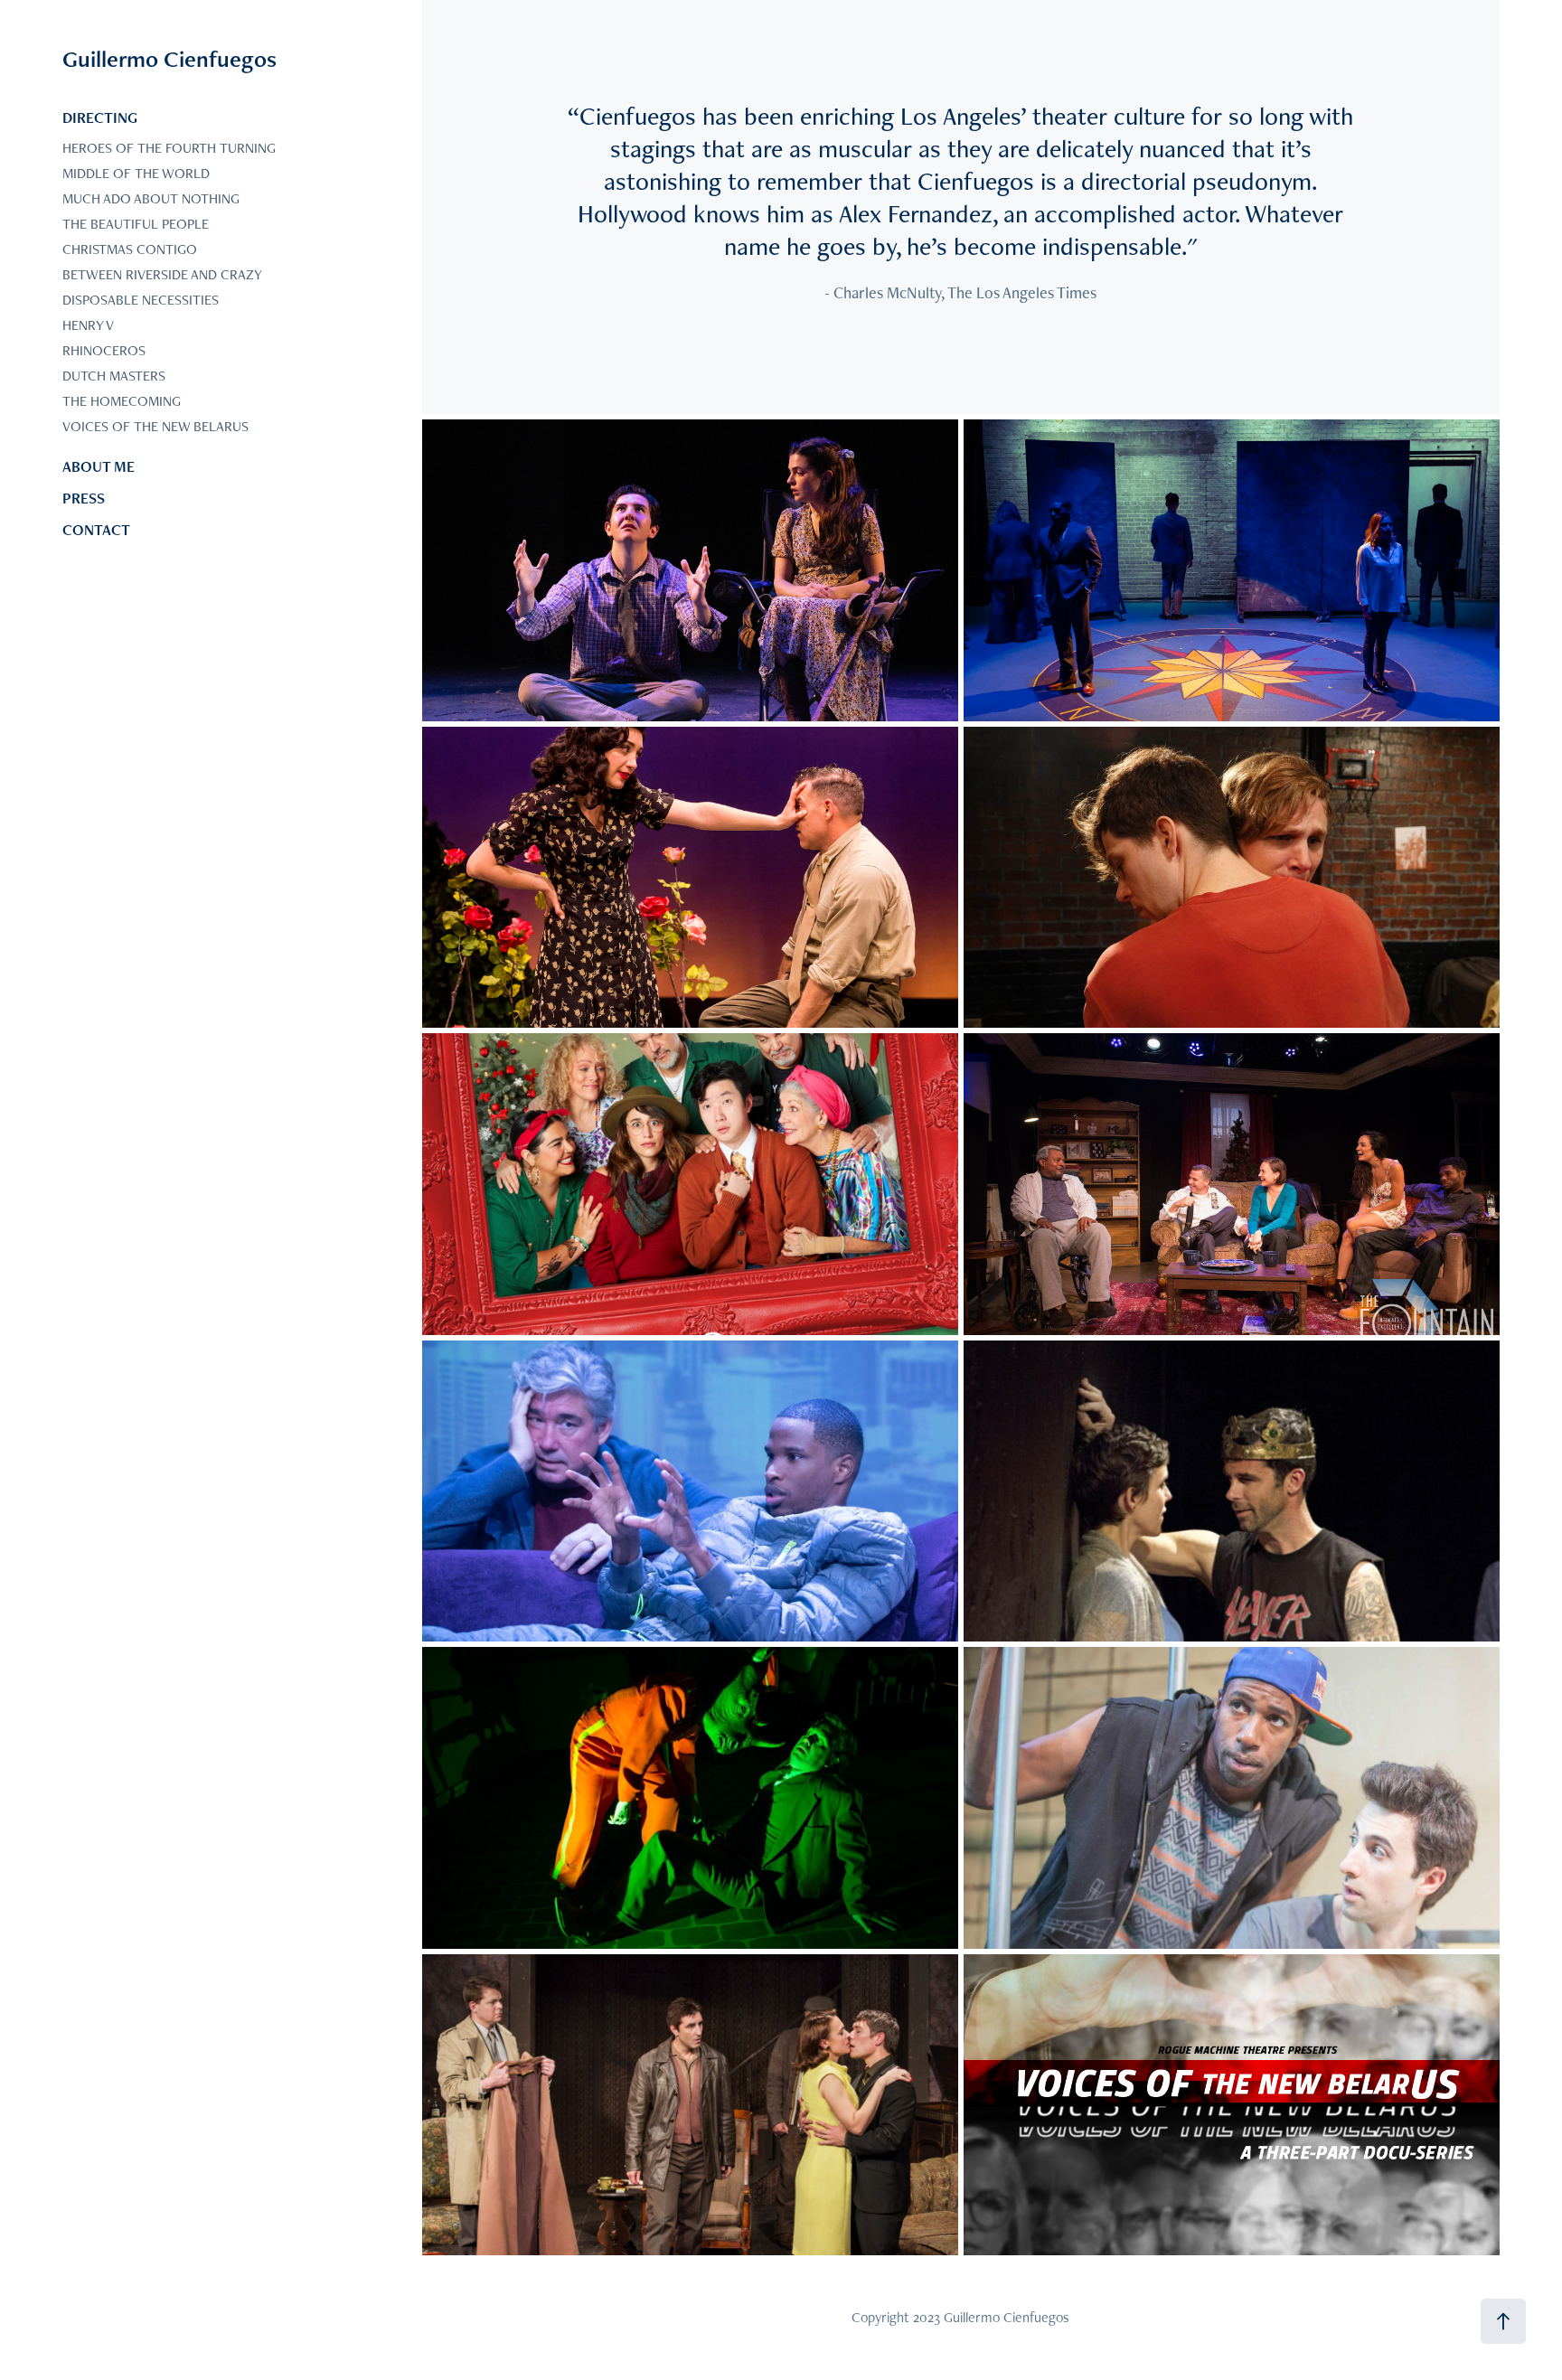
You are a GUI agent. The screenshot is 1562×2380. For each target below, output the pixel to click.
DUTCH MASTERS (114, 376)
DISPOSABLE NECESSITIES (141, 300)
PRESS (84, 498)
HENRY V (88, 325)
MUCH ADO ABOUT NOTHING (151, 198)
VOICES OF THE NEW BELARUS (155, 426)
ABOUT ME (99, 466)
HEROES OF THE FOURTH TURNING (169, 148)
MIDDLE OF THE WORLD (136, 173)
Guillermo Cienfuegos (169, 59)
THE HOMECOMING (122, 401)
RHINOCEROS (104, 350)
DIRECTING (100, 118)
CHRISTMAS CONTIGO (130, 249)
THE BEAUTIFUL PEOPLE (136, 224)
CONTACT (96, 530)
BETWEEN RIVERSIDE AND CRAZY (162, 274)
